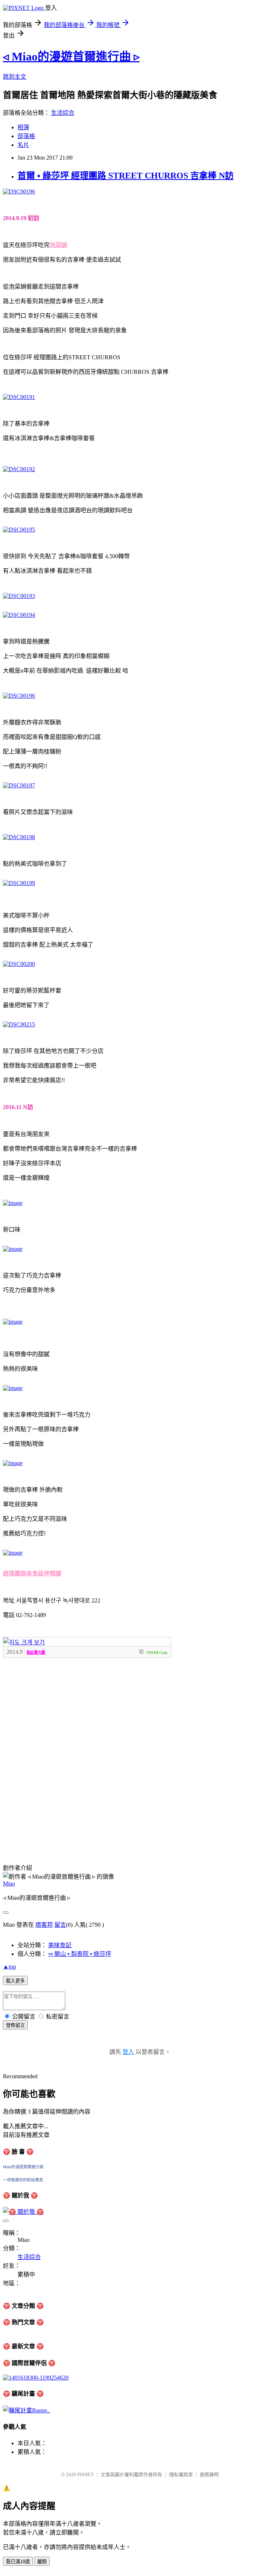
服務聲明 (209, 2475)
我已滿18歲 (18, 2562)
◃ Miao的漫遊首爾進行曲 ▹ (71, 56)
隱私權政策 (181, 2475)
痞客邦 (44, 1925)
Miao (9, 1884)
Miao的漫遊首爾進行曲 (23, 2167)
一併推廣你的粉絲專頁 (23, 2180)
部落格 (26, 136)
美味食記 (60, 1945)
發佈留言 (15, 2025)
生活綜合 (63, 113)
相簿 (23, 127)
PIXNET (85, 2475)
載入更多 (15, 1981)
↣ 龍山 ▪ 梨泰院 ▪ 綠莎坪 (80, 1954)
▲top (9, 1967)
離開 (42, 2562)
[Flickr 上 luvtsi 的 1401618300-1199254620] (36, 2378)
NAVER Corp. (157, 1653)
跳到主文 (15, 77)
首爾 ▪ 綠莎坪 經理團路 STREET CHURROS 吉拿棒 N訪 (126, 176)
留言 (60, 1925)
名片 (23, 145)
